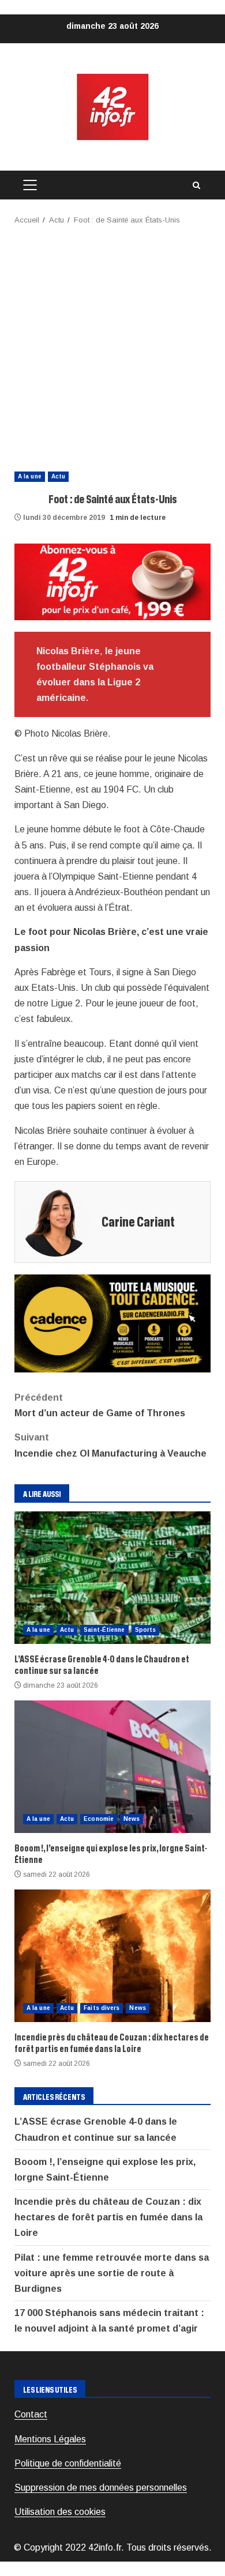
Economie (99, 1819)
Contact (31, 2414)
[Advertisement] (112, 345)
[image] (112, 581)
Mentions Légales (50, 2439)
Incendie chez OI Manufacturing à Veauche (110, 1445)
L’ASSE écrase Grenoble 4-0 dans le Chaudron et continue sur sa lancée (112, 1578)
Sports (146, 1630)
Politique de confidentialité (68, 2463)
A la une (30, 476)
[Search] (196, 185)
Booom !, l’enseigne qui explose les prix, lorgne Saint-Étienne (112, 1767)
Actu (58, 476)
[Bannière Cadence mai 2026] (112, 1323)
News (132, 1819)
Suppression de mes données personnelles (101, 2488)
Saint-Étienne (104, 1630)
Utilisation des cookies (60, 2512)
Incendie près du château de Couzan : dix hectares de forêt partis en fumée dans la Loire (112, 1956)
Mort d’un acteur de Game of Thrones (100, 1405)
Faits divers (102, 2008)
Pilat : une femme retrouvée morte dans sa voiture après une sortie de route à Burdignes (112, 2273)
